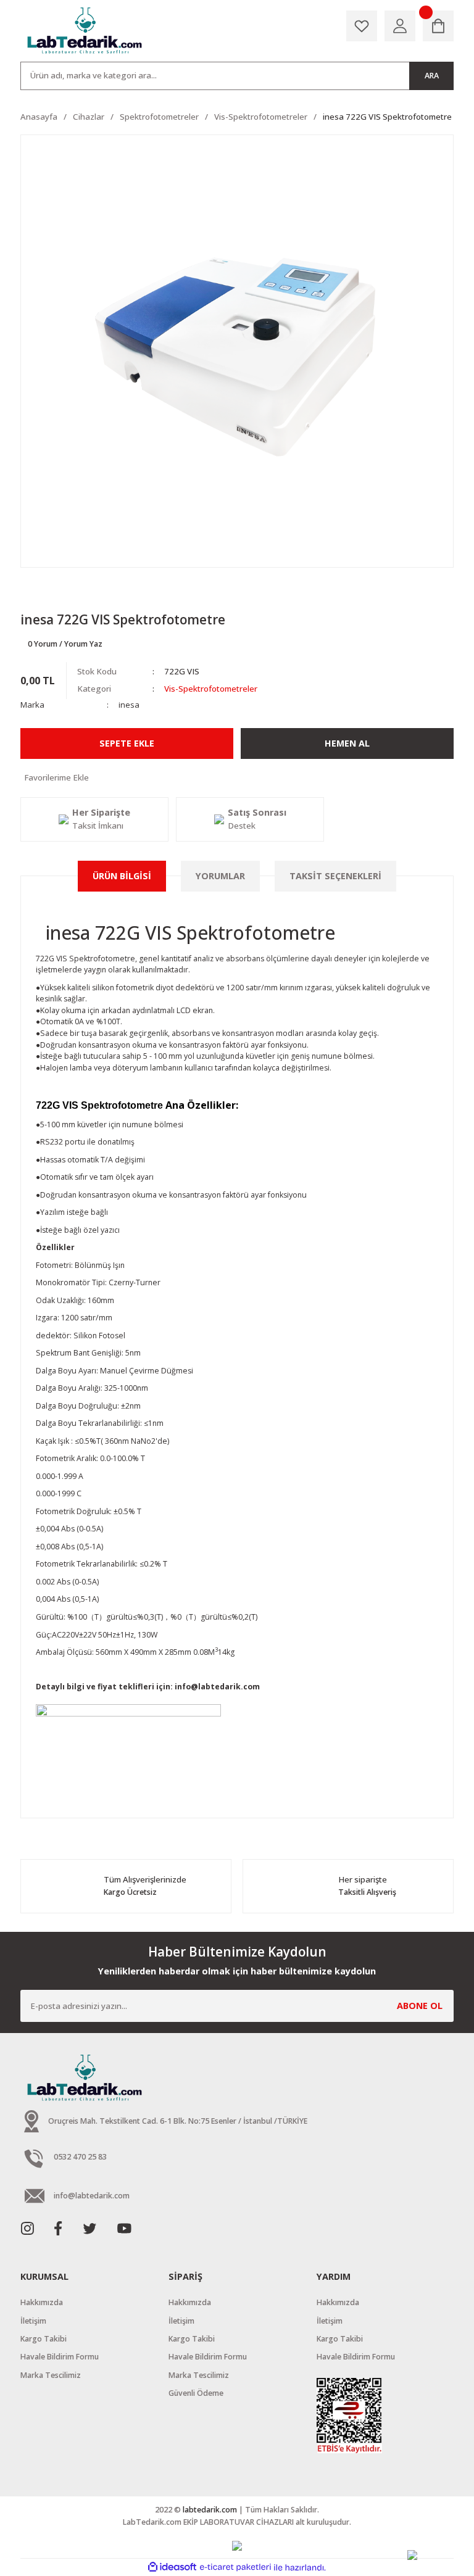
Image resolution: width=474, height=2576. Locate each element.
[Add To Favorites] (237, 778)
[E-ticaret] (235, 2568)
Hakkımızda (42, 2302)
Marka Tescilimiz (51, 2375)
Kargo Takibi (44, 2339)
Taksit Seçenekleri (335, 876)
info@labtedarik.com (217, 1687)
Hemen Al (347, 743)
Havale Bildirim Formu (60, 2357)
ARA (432, 76)
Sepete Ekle (127, 743)
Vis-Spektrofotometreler (211, 689)
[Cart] (438, 26)
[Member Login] (400, 26)
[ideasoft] (172, 2567)
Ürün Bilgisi (122, 876)
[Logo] (86, 31)
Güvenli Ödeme (196, 2393)
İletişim (33, 2321)
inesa (129, 705)
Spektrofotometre (102, 959)
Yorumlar (220, 876)
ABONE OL (420, 2006)
